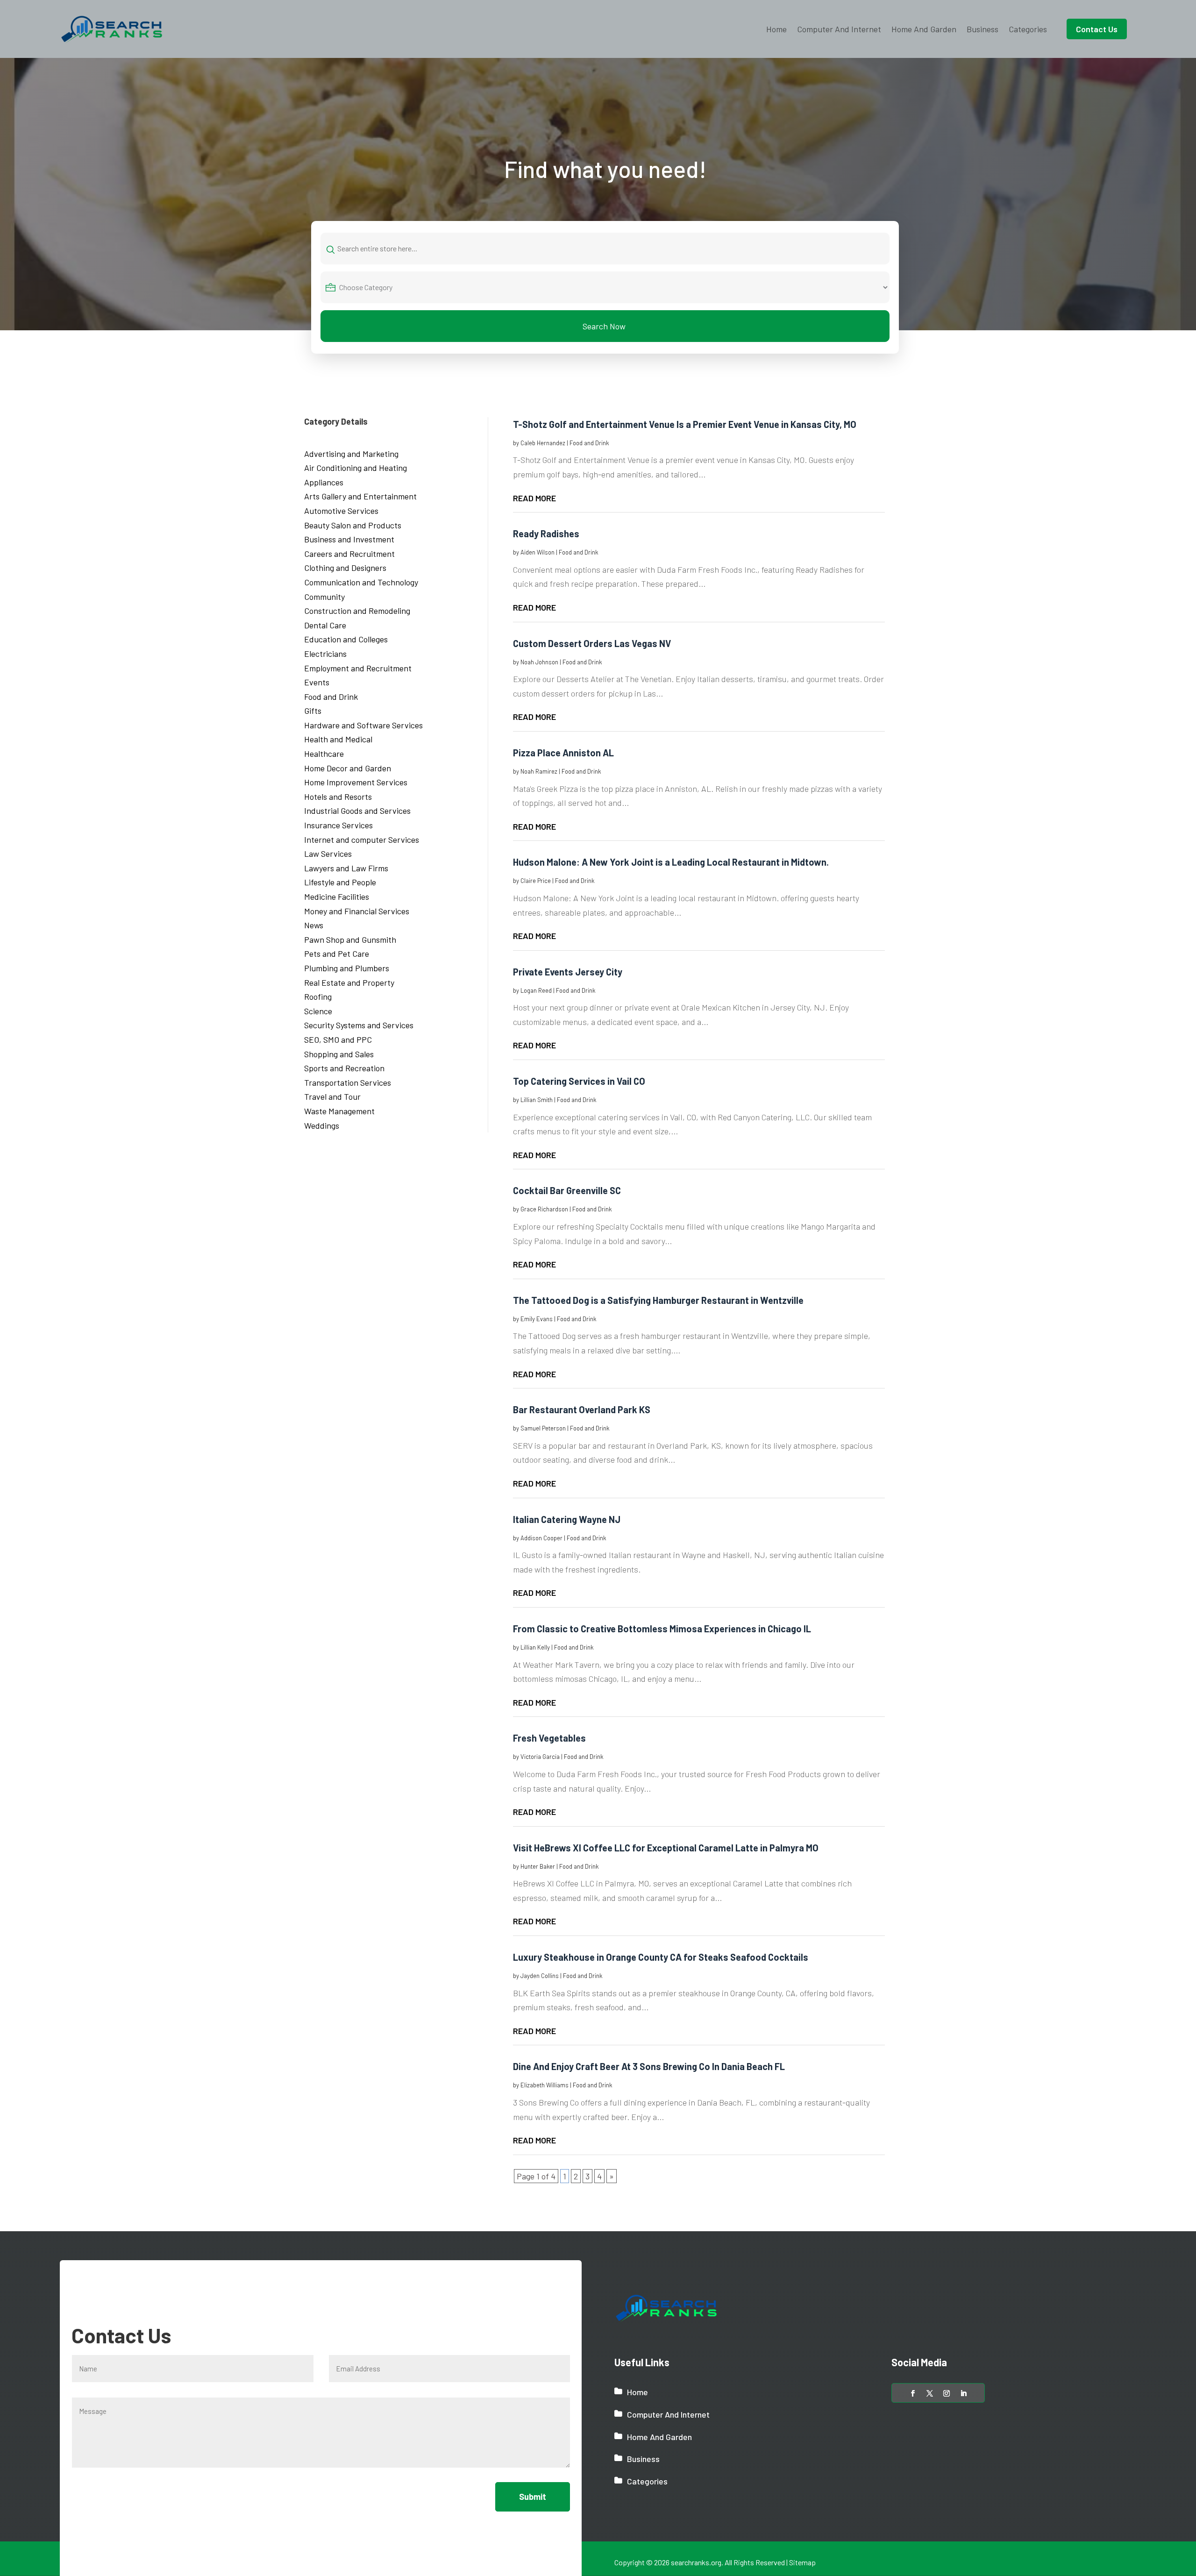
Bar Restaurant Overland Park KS (582, 1409)
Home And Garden (924, 29)
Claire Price (536, 881)
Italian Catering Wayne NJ (567, 1519)
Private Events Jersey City (568, 972)
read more (534, 498)
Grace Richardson (544, 1209)
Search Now (604, 326)
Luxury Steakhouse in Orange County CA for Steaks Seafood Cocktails (661, 1957)
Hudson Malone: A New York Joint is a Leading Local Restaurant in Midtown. (671, 862)
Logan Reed (536, 990)
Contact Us (1097, 29)
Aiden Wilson (537, 552)
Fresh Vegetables (549, 1738)
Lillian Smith (537, 1100)
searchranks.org (696, 2562)
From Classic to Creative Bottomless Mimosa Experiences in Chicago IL (662, 1629)
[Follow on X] (930, 2393)
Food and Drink (589, 443)
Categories (1028, 29)
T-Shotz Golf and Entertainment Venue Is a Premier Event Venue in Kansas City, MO (685, 424)
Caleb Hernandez (543, 443)
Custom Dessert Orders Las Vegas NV (592, 643)
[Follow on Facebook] (913, 2393)
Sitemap (802, 2562)
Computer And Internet (839, 29)
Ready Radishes (546, 534)
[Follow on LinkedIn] (963, 2393)
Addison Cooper (541, 1538)
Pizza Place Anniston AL (563, 753)
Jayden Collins (540, 1976)
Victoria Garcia (540, 1757)
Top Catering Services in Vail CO (579, 1081)
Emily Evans (537, 1319)
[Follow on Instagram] (947, 2393)
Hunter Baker (538, 1866)
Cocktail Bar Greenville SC (567, 1190)
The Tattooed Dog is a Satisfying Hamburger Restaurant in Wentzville (658, 1300)
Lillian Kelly (535, 1647)
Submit (533, 2497)
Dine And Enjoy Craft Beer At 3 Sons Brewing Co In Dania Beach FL (649, 2066)
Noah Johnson (539, 662)
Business (982, 29)
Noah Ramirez (539, 771)
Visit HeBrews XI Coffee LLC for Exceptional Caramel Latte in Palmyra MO (666, 1848)
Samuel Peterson (543, 1428)
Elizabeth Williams (545, 2085)
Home (776, 29)
